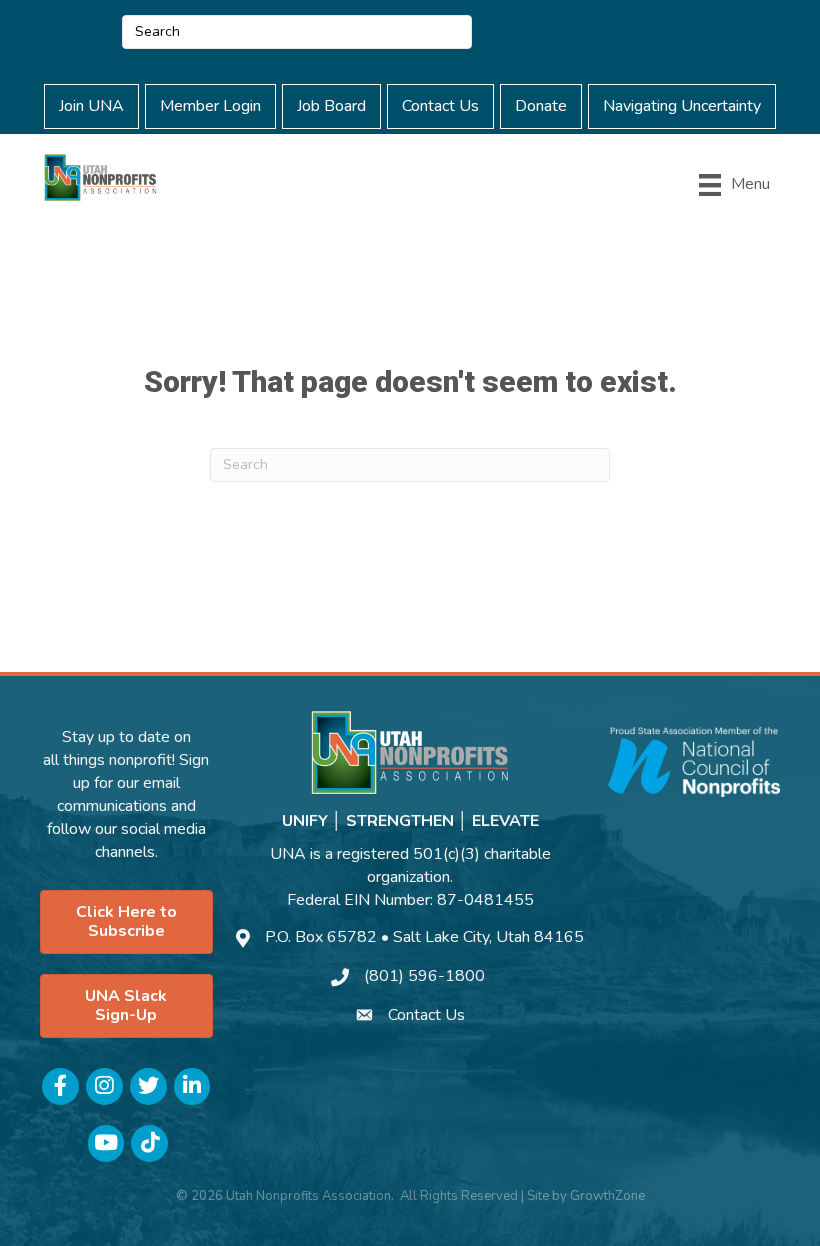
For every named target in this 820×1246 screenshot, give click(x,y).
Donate (541, 106)
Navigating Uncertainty (682, 106)
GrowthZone (607, 1196)
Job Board (331, 106)
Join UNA (91, 106)
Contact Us (440, 106)
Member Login (210, 106)
